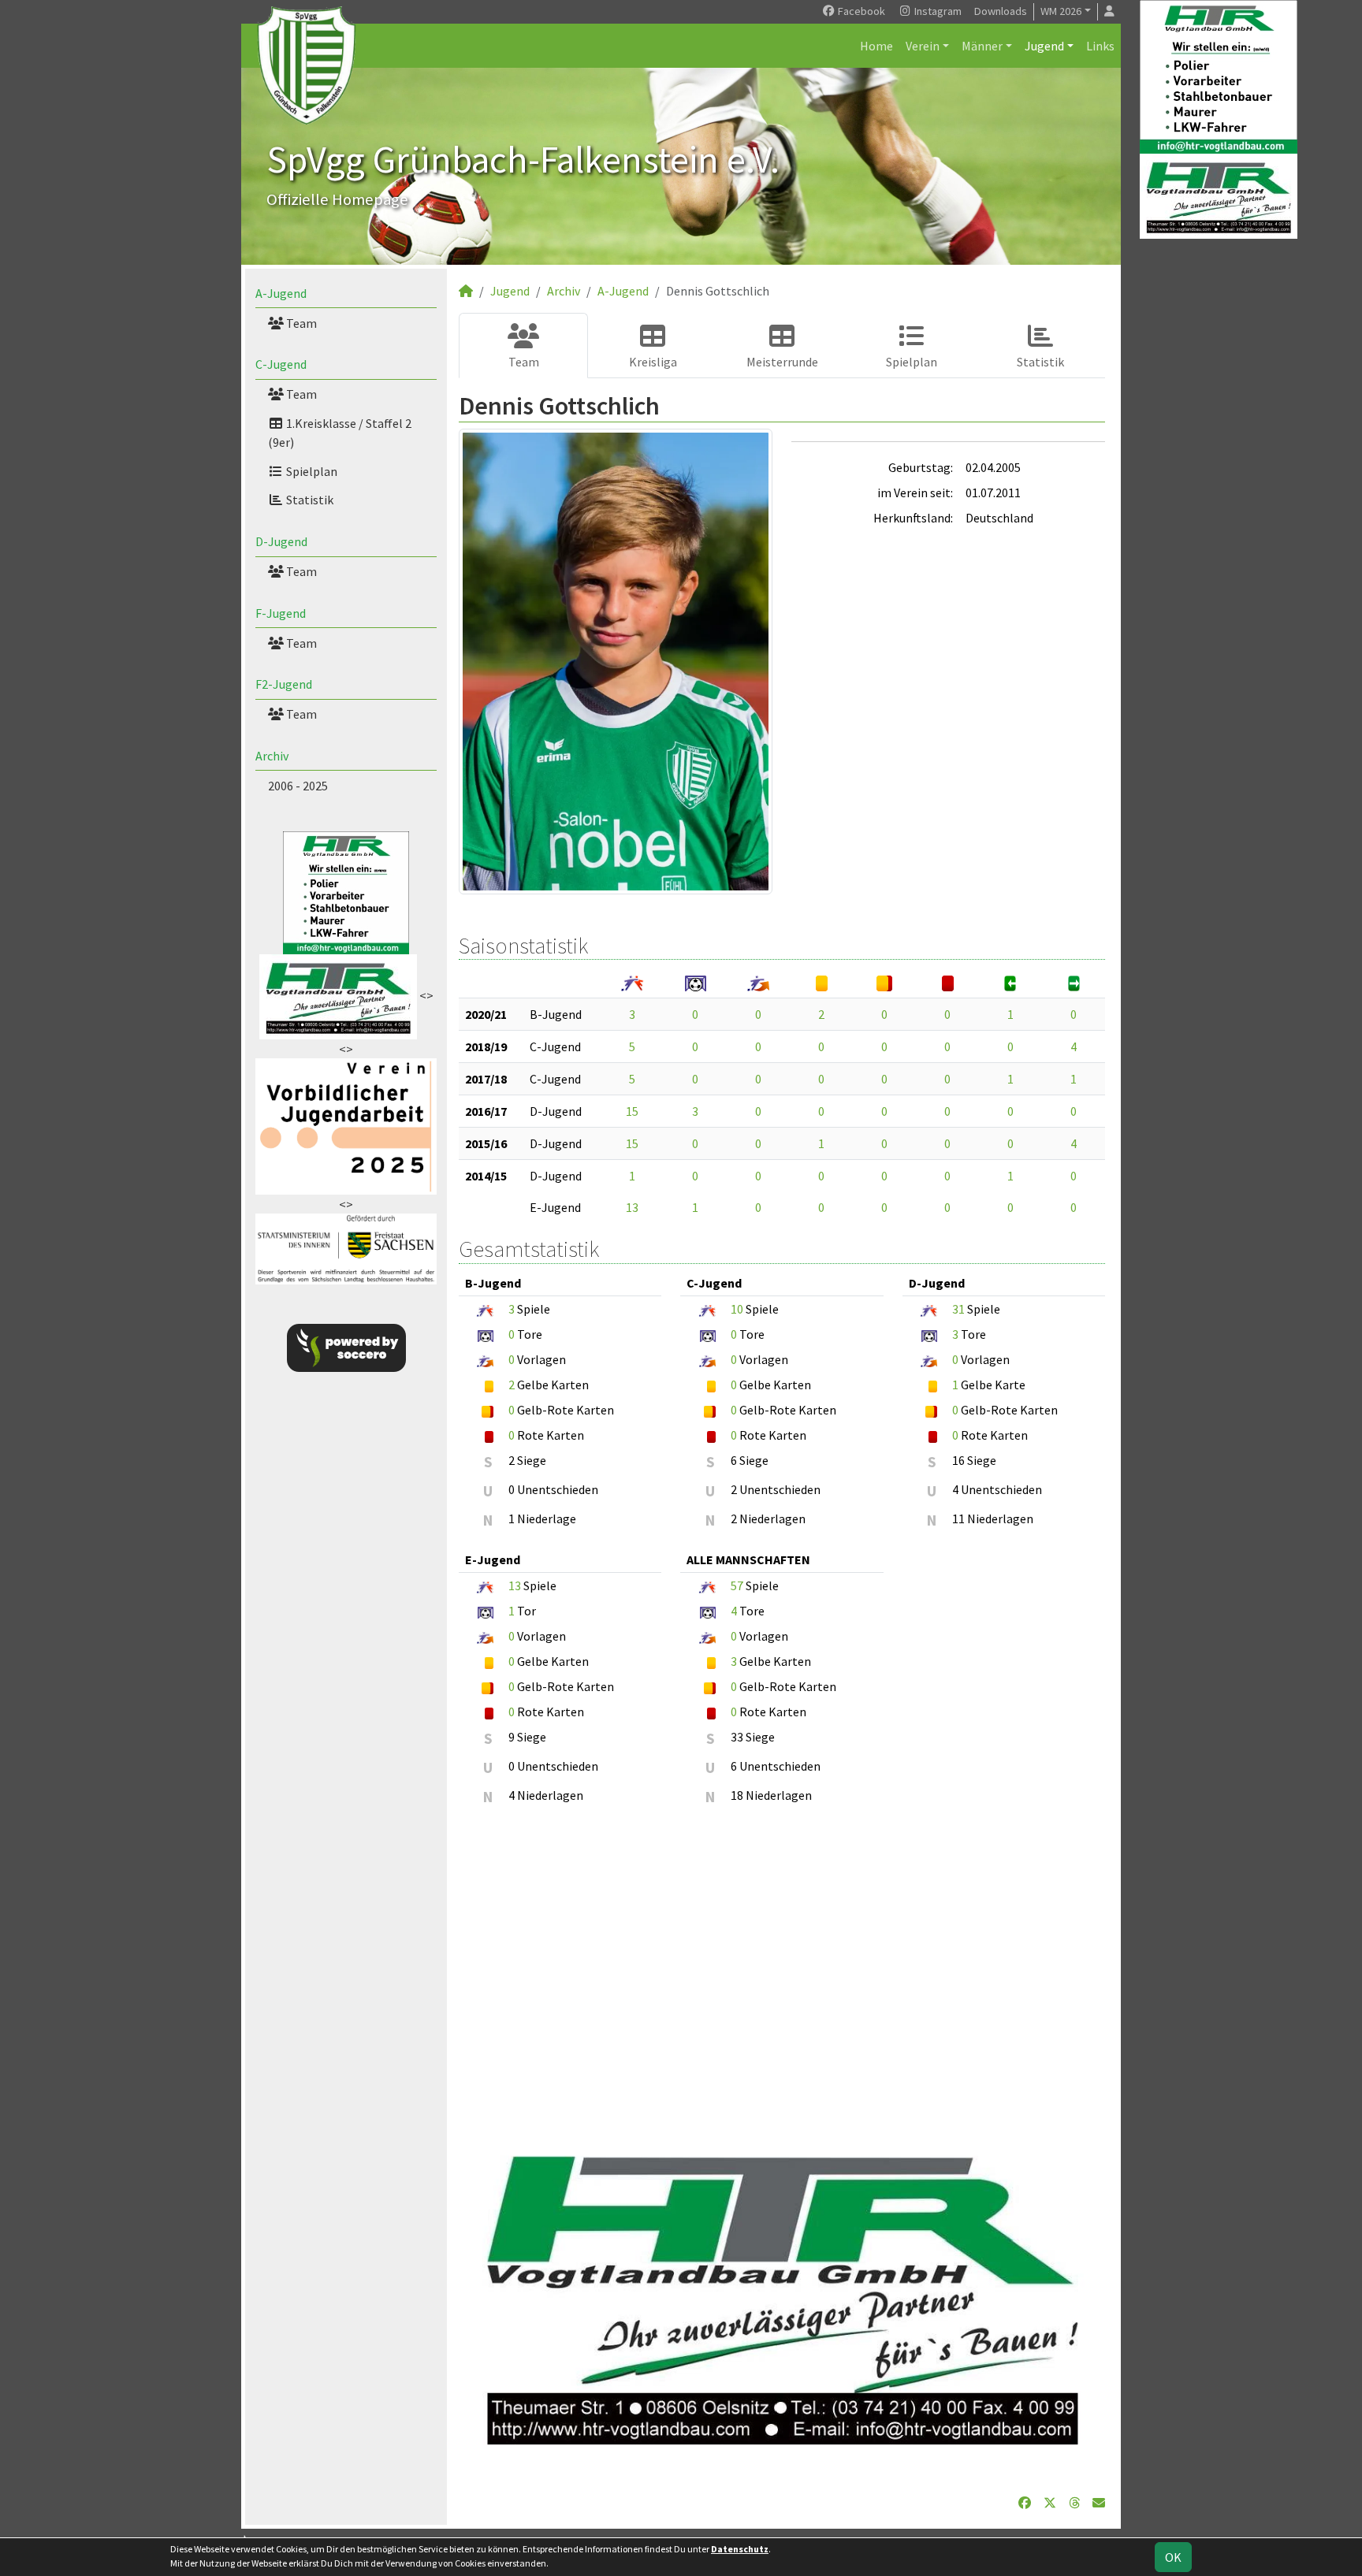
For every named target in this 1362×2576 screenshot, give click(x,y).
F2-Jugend (284, 684)
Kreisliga (653, 362)
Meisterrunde (782, 362)
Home (876, 46)
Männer (982, 46)
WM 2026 (1061, 11)
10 (737, 1309)
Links (1100, 46)
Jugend (1044, 46)
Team (300, 323)
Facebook (860, 11)
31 (958, 1309)
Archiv (272, 756)
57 (737, 1585)
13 (632, 1207)
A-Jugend (281, 293)
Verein (923, 46)
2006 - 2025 (298, 786)
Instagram (937, 11)
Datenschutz (740, 2549)
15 (632, 1111)
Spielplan (311, 471)
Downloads (1001, 11)
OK (1173, 2557)
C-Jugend (281, 364)
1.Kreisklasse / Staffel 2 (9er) (340, 433)
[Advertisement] (782, 1972)
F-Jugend (281, 613)
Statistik (309, 500)
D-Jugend (281, 541)
